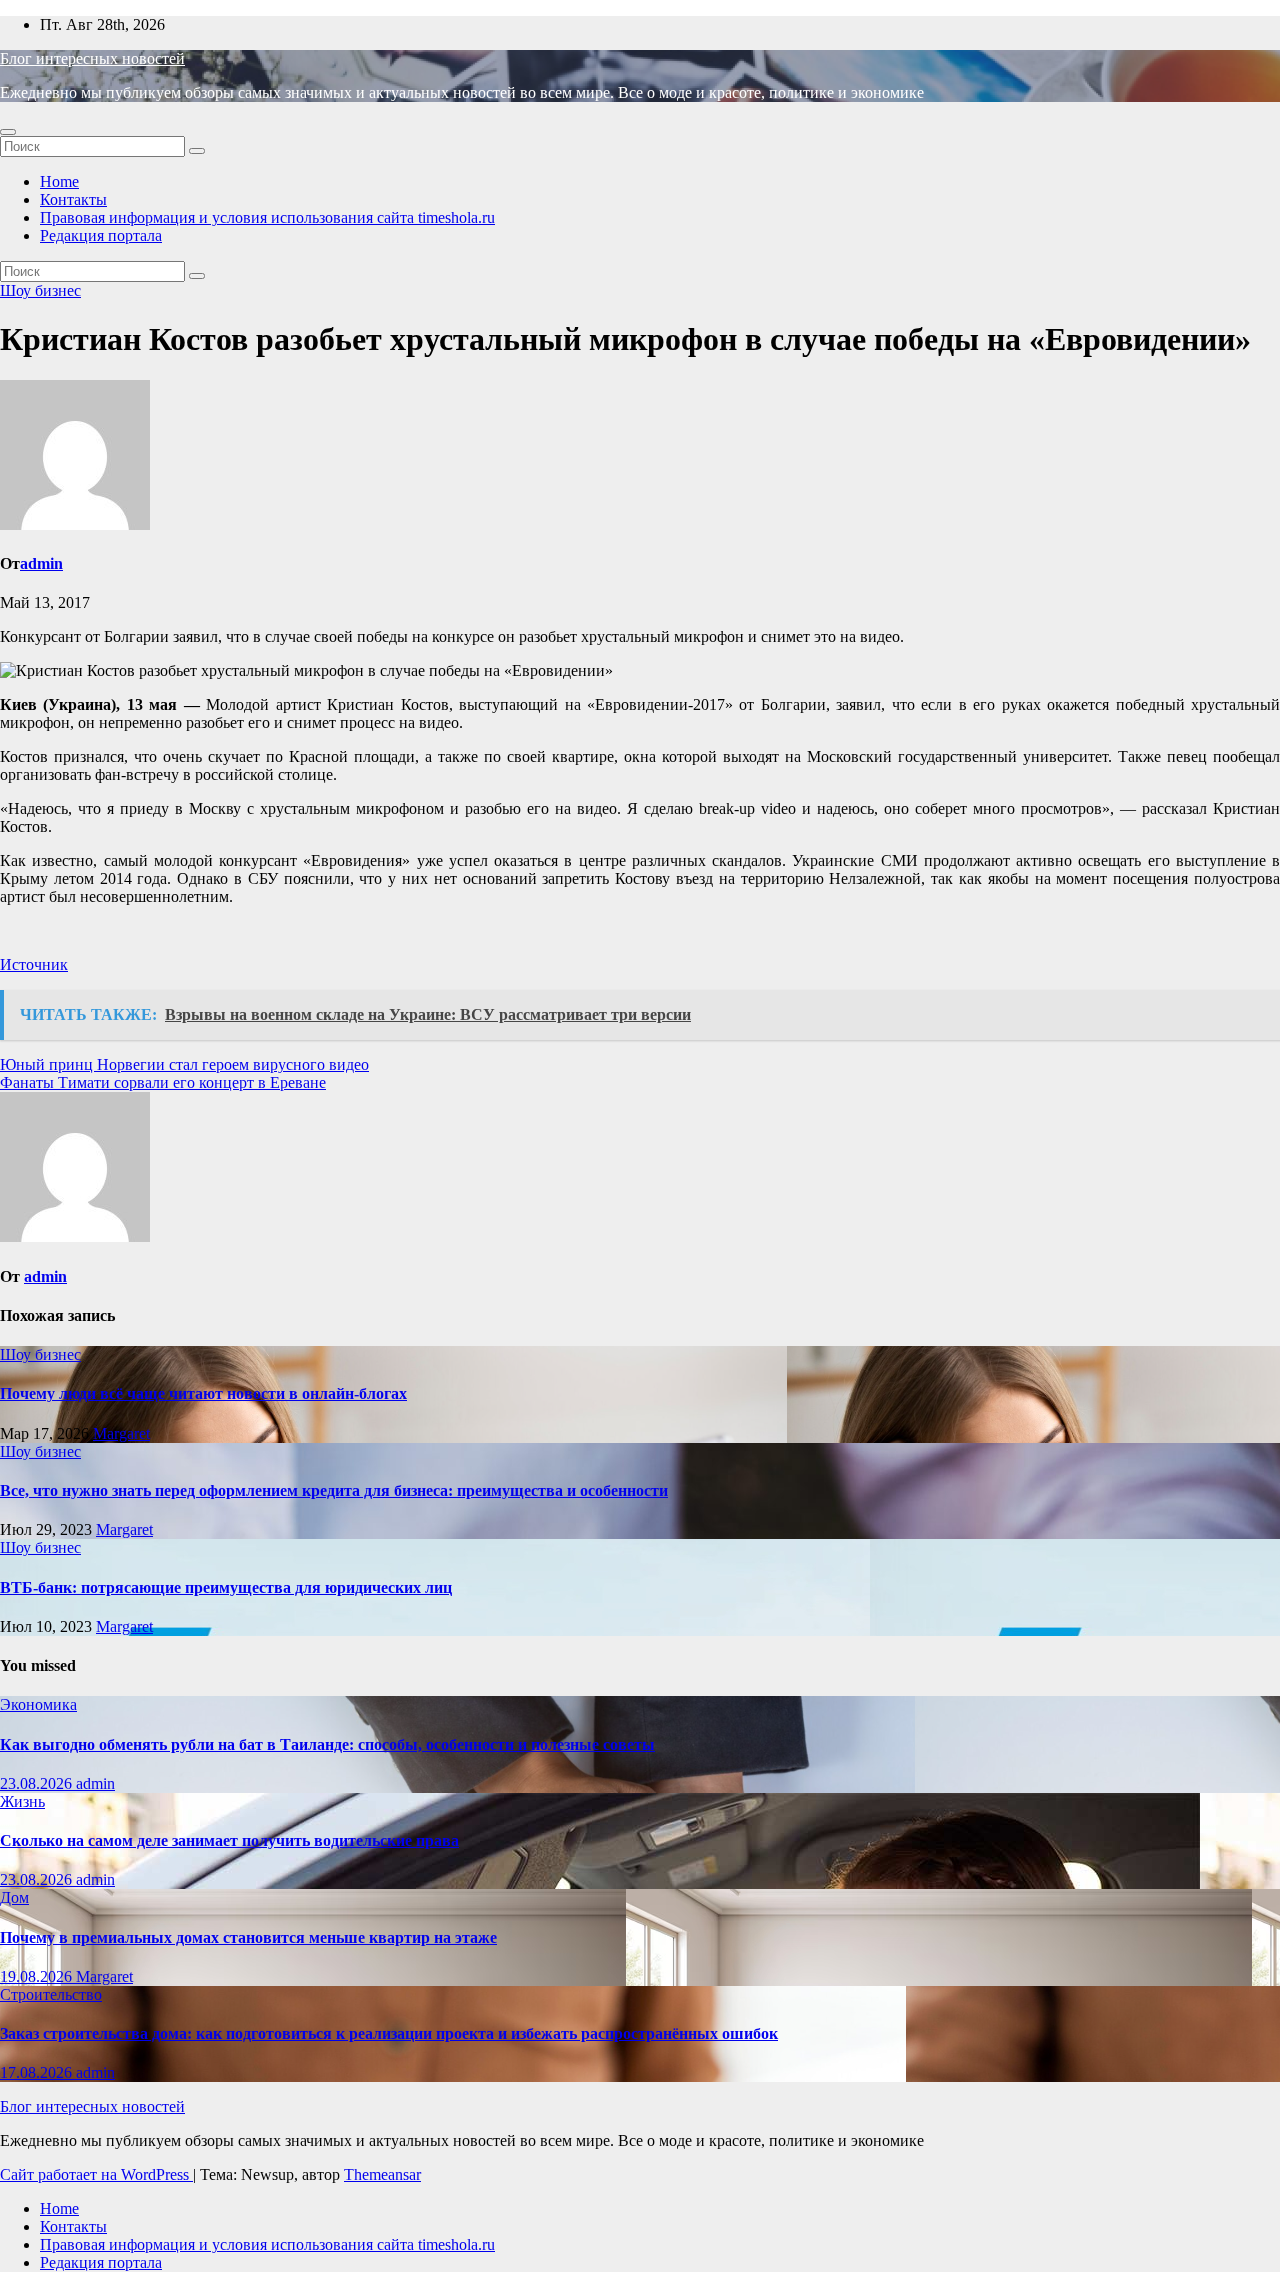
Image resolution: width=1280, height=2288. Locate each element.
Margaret (121, 1433)
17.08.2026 (38, 2072)
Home (59, 181)
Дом (14, 1897)
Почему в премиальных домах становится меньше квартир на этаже (248, 1937)
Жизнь (22, 1801)
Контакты (73, 199)
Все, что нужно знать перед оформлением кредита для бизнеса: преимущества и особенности (334, 1490)
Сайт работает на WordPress (96, 2174)
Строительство (51, 1994)
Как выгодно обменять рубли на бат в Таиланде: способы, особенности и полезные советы (327, 1744)
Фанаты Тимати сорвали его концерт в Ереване (163, 1082)
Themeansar (382, 2174)
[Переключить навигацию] (8, 132)
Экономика (38, 1704)
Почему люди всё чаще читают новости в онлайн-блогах (203, 1393)
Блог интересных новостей (92, 58)
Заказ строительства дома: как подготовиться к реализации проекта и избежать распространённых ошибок (389, 2033)
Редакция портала (101, 235)
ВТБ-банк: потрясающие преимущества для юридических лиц (226, 1587)
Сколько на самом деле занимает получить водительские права (229, 1840)
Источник (34, 964)
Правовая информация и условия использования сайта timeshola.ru (267, 217)
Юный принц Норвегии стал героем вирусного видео (184, 1064)
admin (41, 563)
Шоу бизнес (40, 290)
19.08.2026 (38, 1976)
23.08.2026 (38, 1783)
